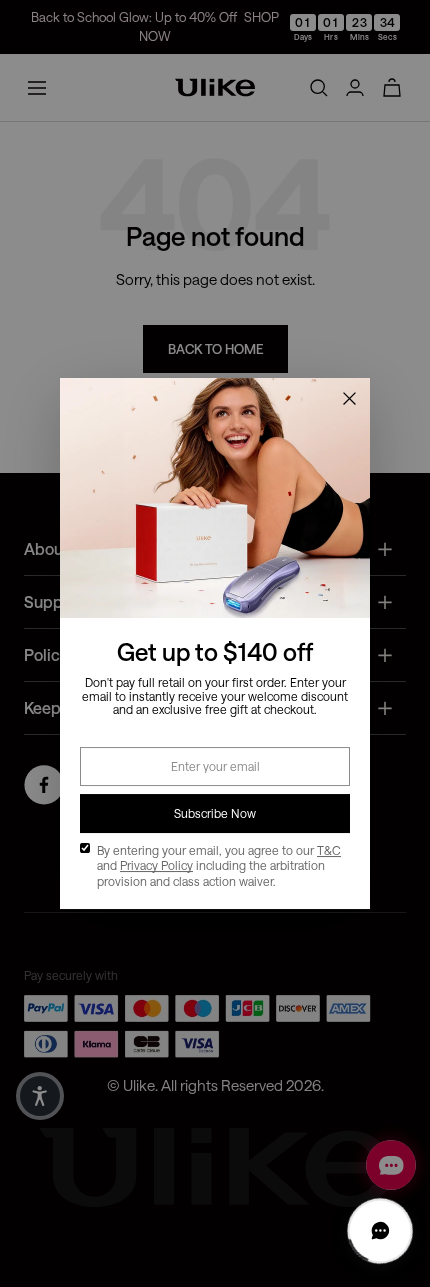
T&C (329, 850)
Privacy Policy (156, 865)
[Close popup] (349, 399)
